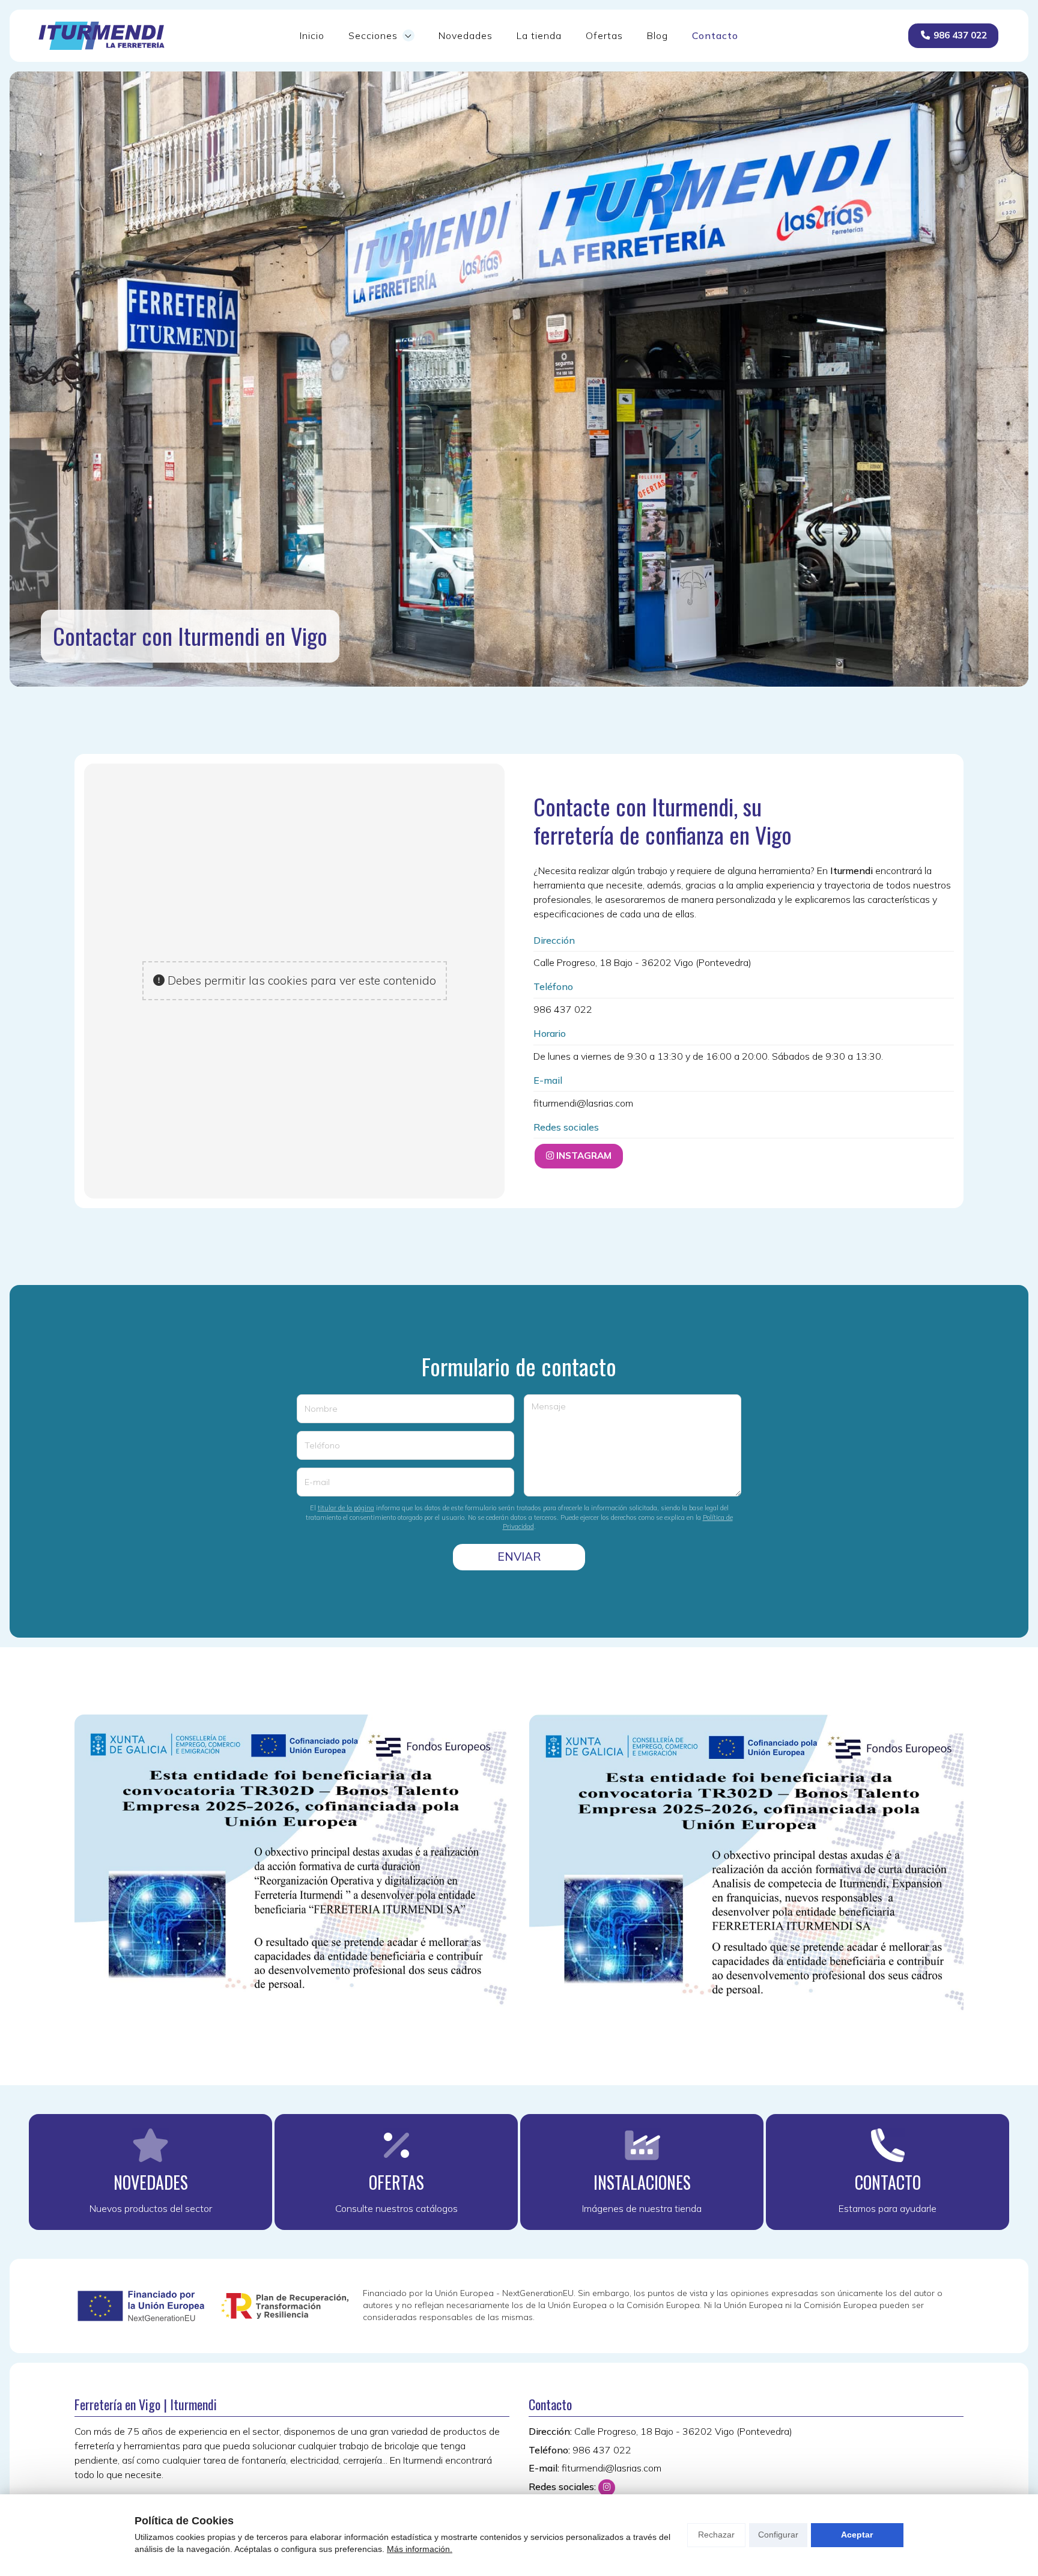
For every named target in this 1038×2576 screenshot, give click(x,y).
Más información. (420, 2549)
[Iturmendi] (102, 36)
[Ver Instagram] (607, 2488)
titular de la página (346, 1508)
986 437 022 (563, 1009)
